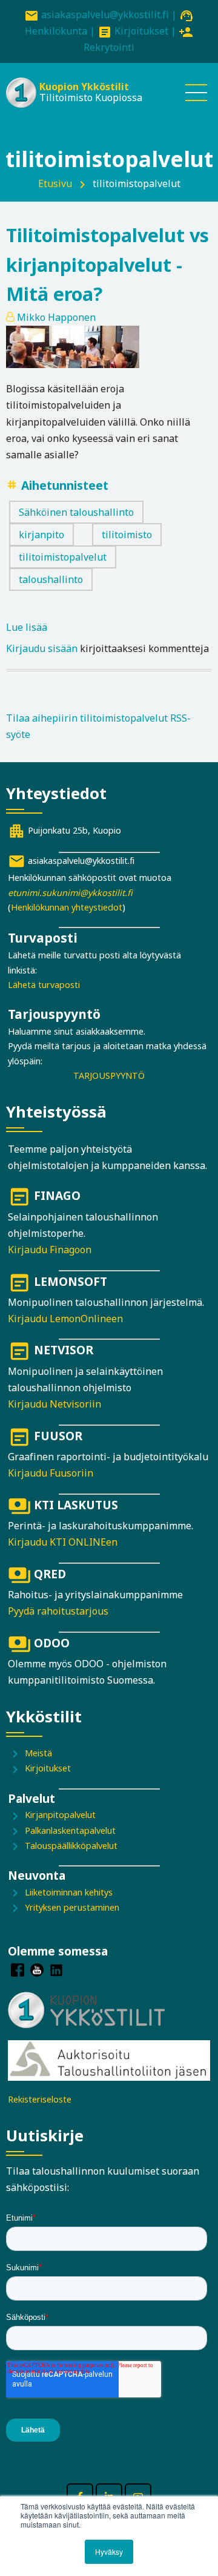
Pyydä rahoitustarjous (58, 1611)
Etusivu (55, 183)
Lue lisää (27, 628)
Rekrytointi (109, 47)
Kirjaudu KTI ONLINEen (63, 1542)
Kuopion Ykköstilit (84, 87)
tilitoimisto (127, 535)
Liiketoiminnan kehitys (69, 1892)
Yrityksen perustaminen (72, 1907)
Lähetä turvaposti (44, 985)
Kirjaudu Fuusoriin (51, 1473)
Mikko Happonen (56, 317)
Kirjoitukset (141, 31)
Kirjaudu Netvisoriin (54, 1404)
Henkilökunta (56, 31)
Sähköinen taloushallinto (76, 512)
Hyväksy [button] (109, 2551)
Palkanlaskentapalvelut (70, 1830)
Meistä (38, 1753)
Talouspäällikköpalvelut (71, 1846)
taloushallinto (51, 579)
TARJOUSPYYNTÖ (109, 1076)
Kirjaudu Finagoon (50, 1250)
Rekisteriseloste (40, 2099)
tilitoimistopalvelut (63, 557)
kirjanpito (41, 535)
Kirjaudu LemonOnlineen (65, 1319)
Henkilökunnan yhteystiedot (67, 907)
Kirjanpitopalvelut (60, 1815)
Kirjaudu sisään (42, 648)
